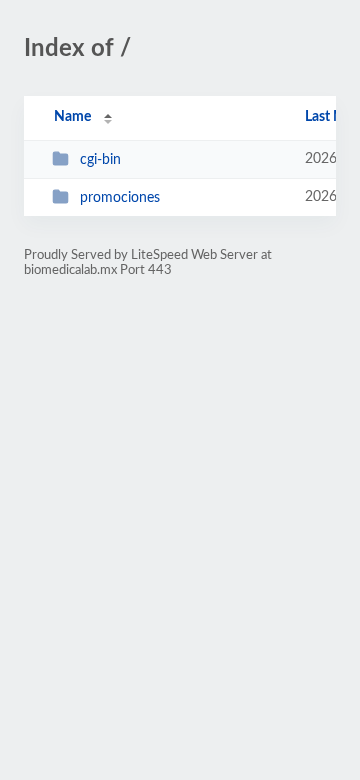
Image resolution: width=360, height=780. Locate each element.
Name (72, 117)
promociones (120, 198)
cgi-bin (100, 160)
